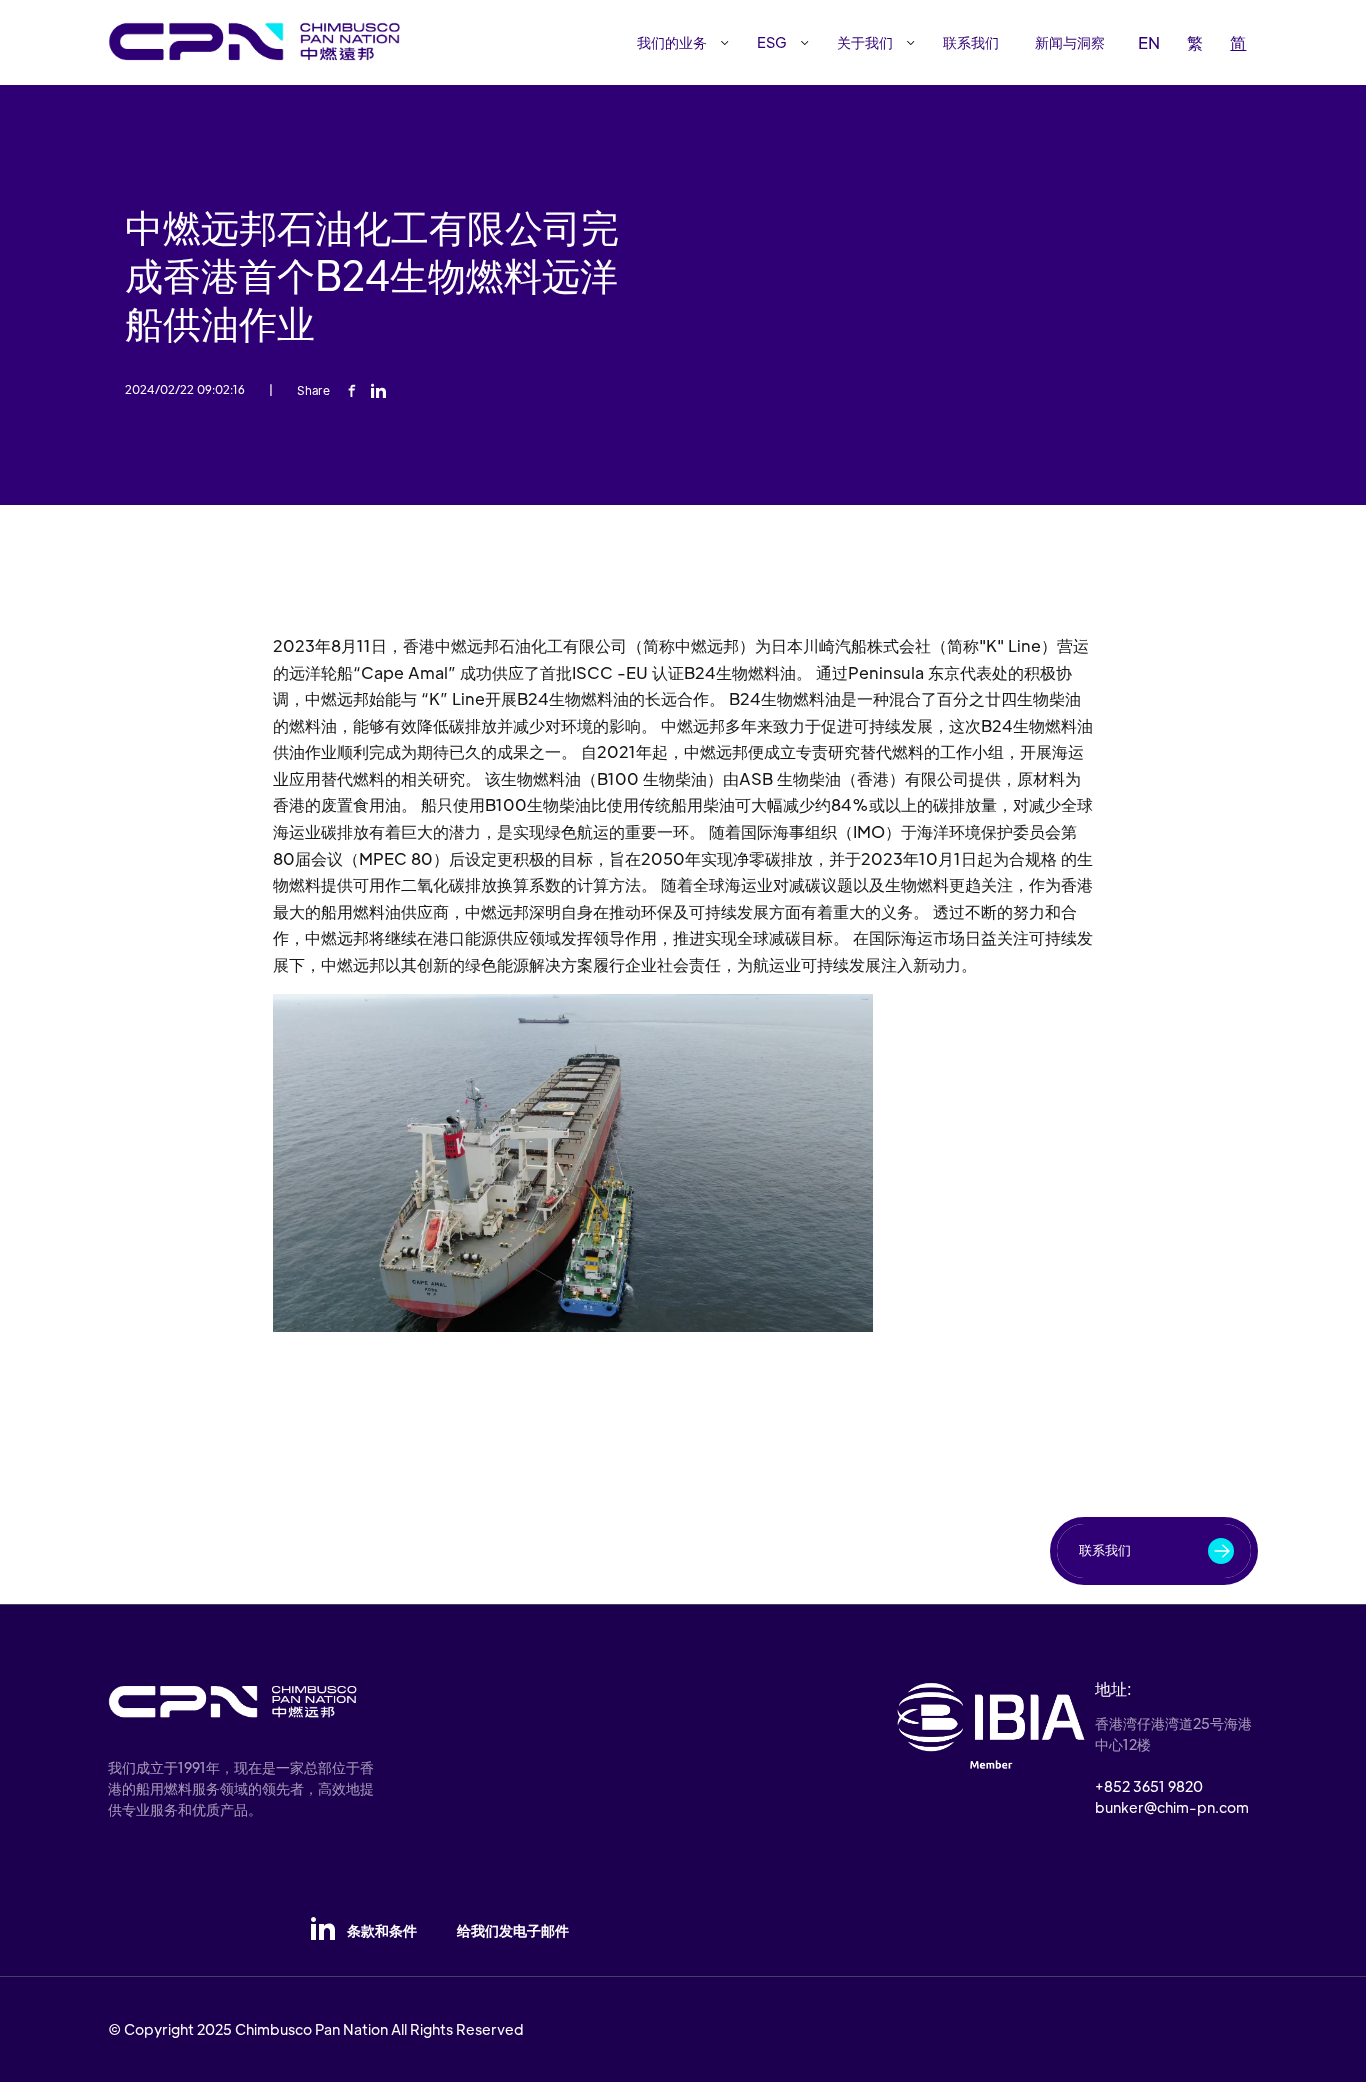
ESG (772, 42)
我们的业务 (672, 42)
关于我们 (865, 42)
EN (1149, 42)
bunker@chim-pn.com (1172, 1807)
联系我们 (971, 42)
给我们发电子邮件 (513, 1930)
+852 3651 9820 (1149, 1786)
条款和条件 (382, 1930)
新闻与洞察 (1070, 42)
